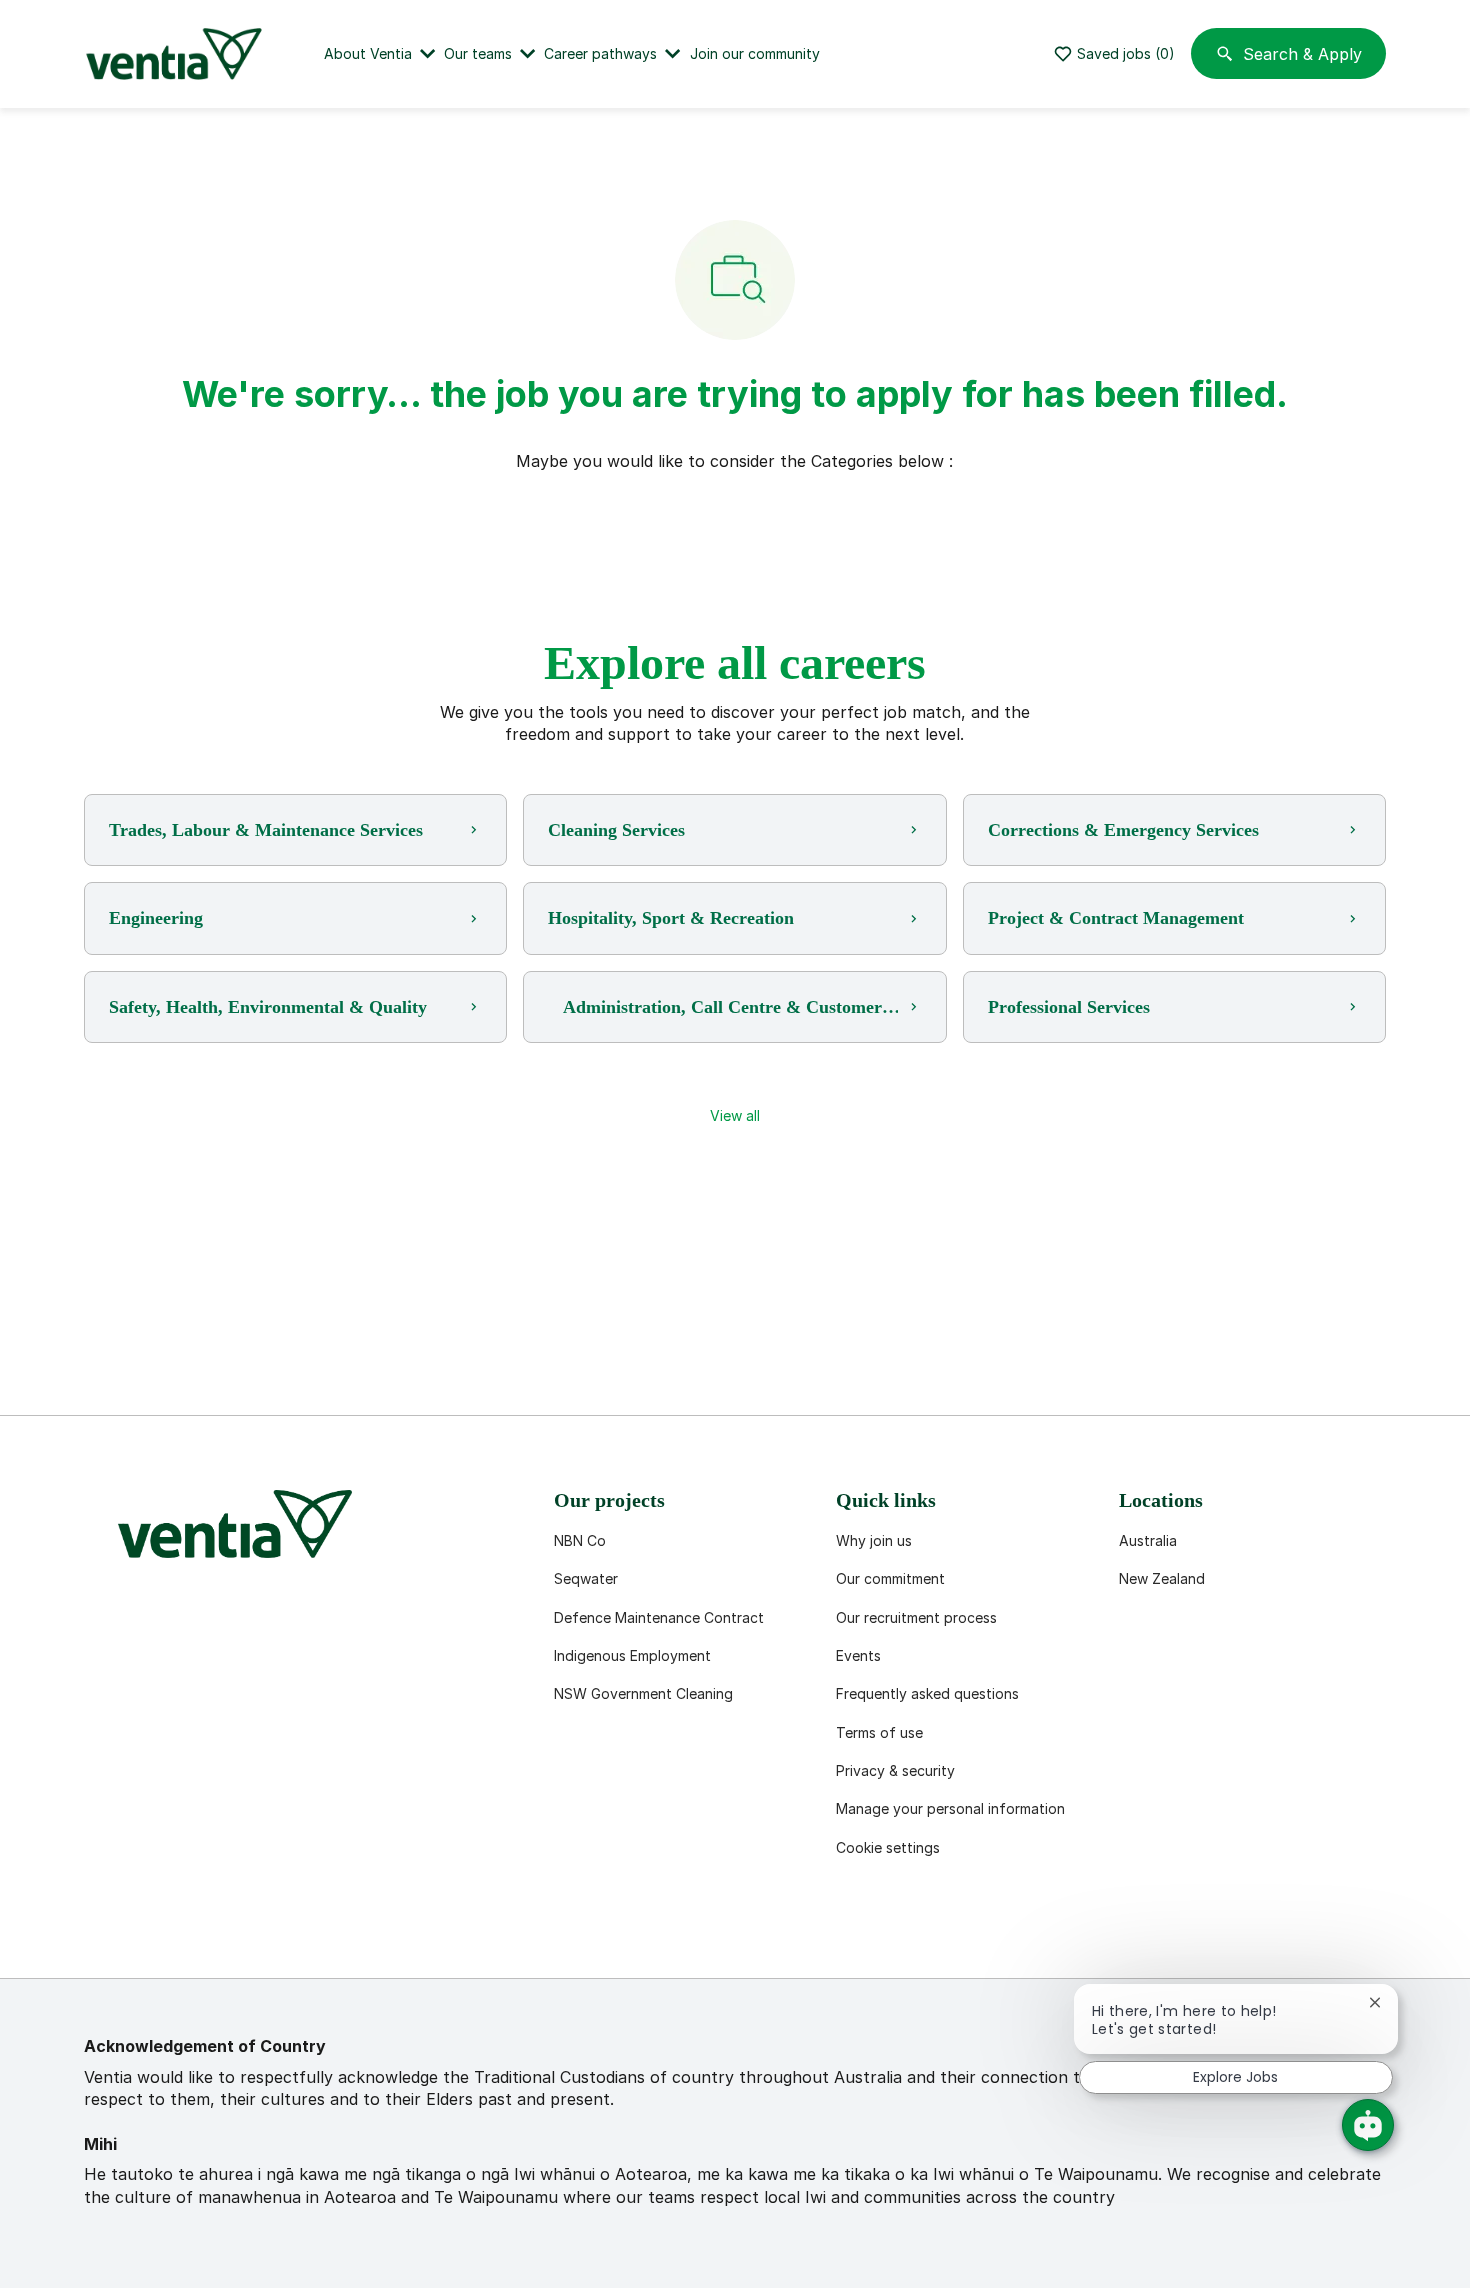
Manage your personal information (950, 1808)
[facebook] (108, 1930)
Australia (1148, 1540)
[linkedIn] (172, 1930)
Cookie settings (888, 1847)
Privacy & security (895, 1770)
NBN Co (580, 1540)
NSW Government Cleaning (643, 1693)
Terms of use (879, 1732)
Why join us (874, 1540)
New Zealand (1162, 1578)
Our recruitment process (916, 1617)
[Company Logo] (178, 54)
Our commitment (890, 1578)
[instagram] (300, 1930)
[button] (735, 1116)
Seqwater (586, 1578)
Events (858, 1655)
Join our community (755, 53)
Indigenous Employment (632, 1655)
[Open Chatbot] (1368, 2125)
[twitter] (236, 1930)
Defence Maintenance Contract (659, 1617)
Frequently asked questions (927, 1693)
